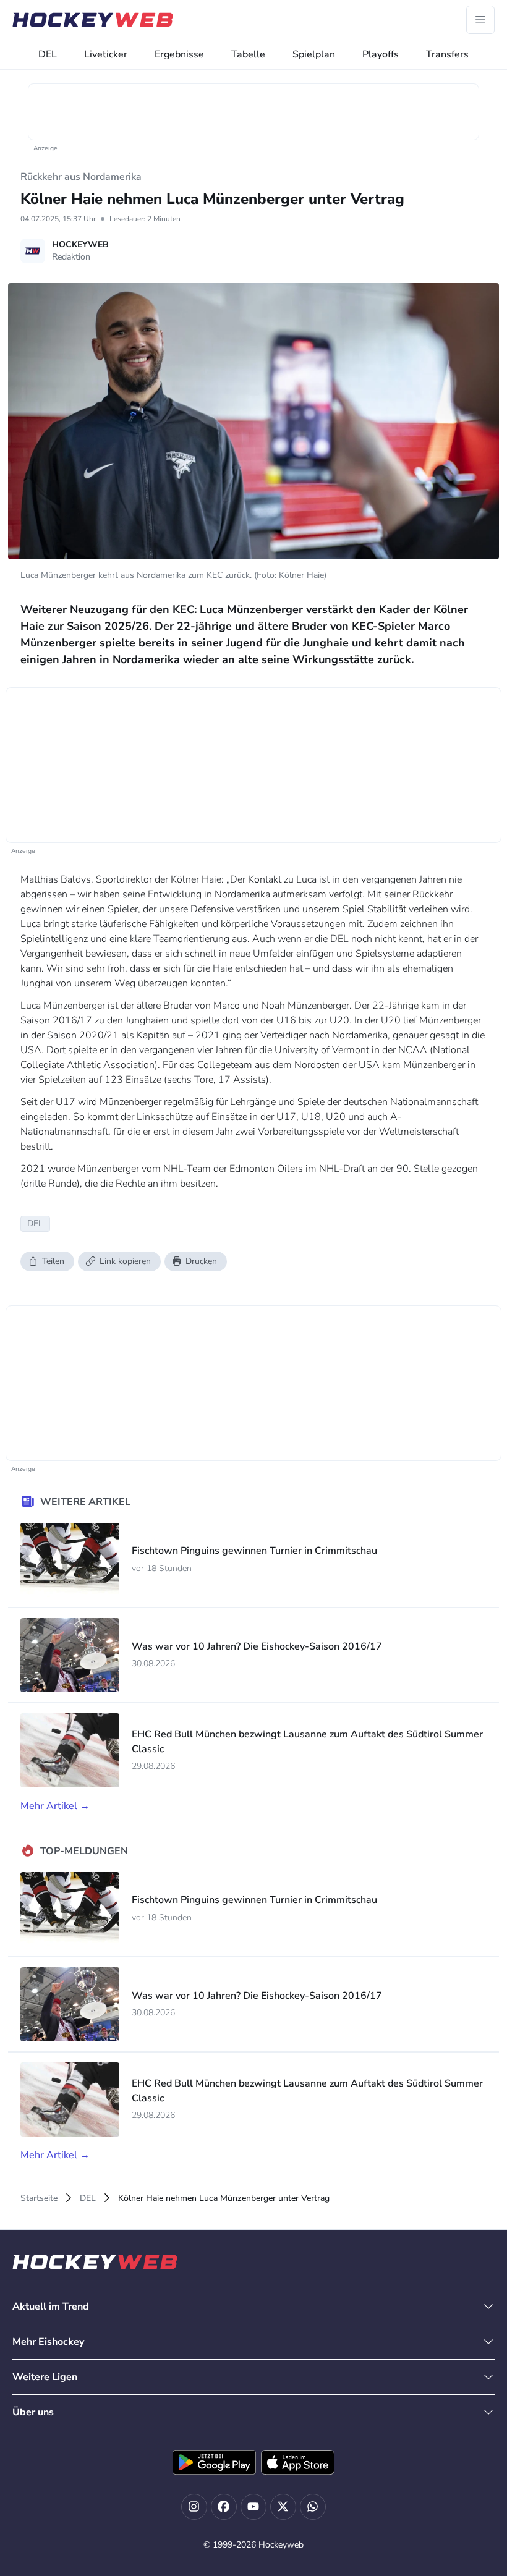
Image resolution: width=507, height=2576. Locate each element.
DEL (48, 54)
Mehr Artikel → (55, 1806)
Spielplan (314, 54)
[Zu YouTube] (253, 2507)
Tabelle (248, 54)
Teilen (53, 1261)
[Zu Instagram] (194, 2507)
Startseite (39, 2198)
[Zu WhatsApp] (313, 2507)
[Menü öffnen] (480, 20)
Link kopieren (125, 1261)
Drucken (201, 1261)
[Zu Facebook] (224, 2507)
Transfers (447, 54)
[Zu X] (283, 2507)
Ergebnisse (179, 54)
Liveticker (106, 54)
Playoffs (381, 54)
